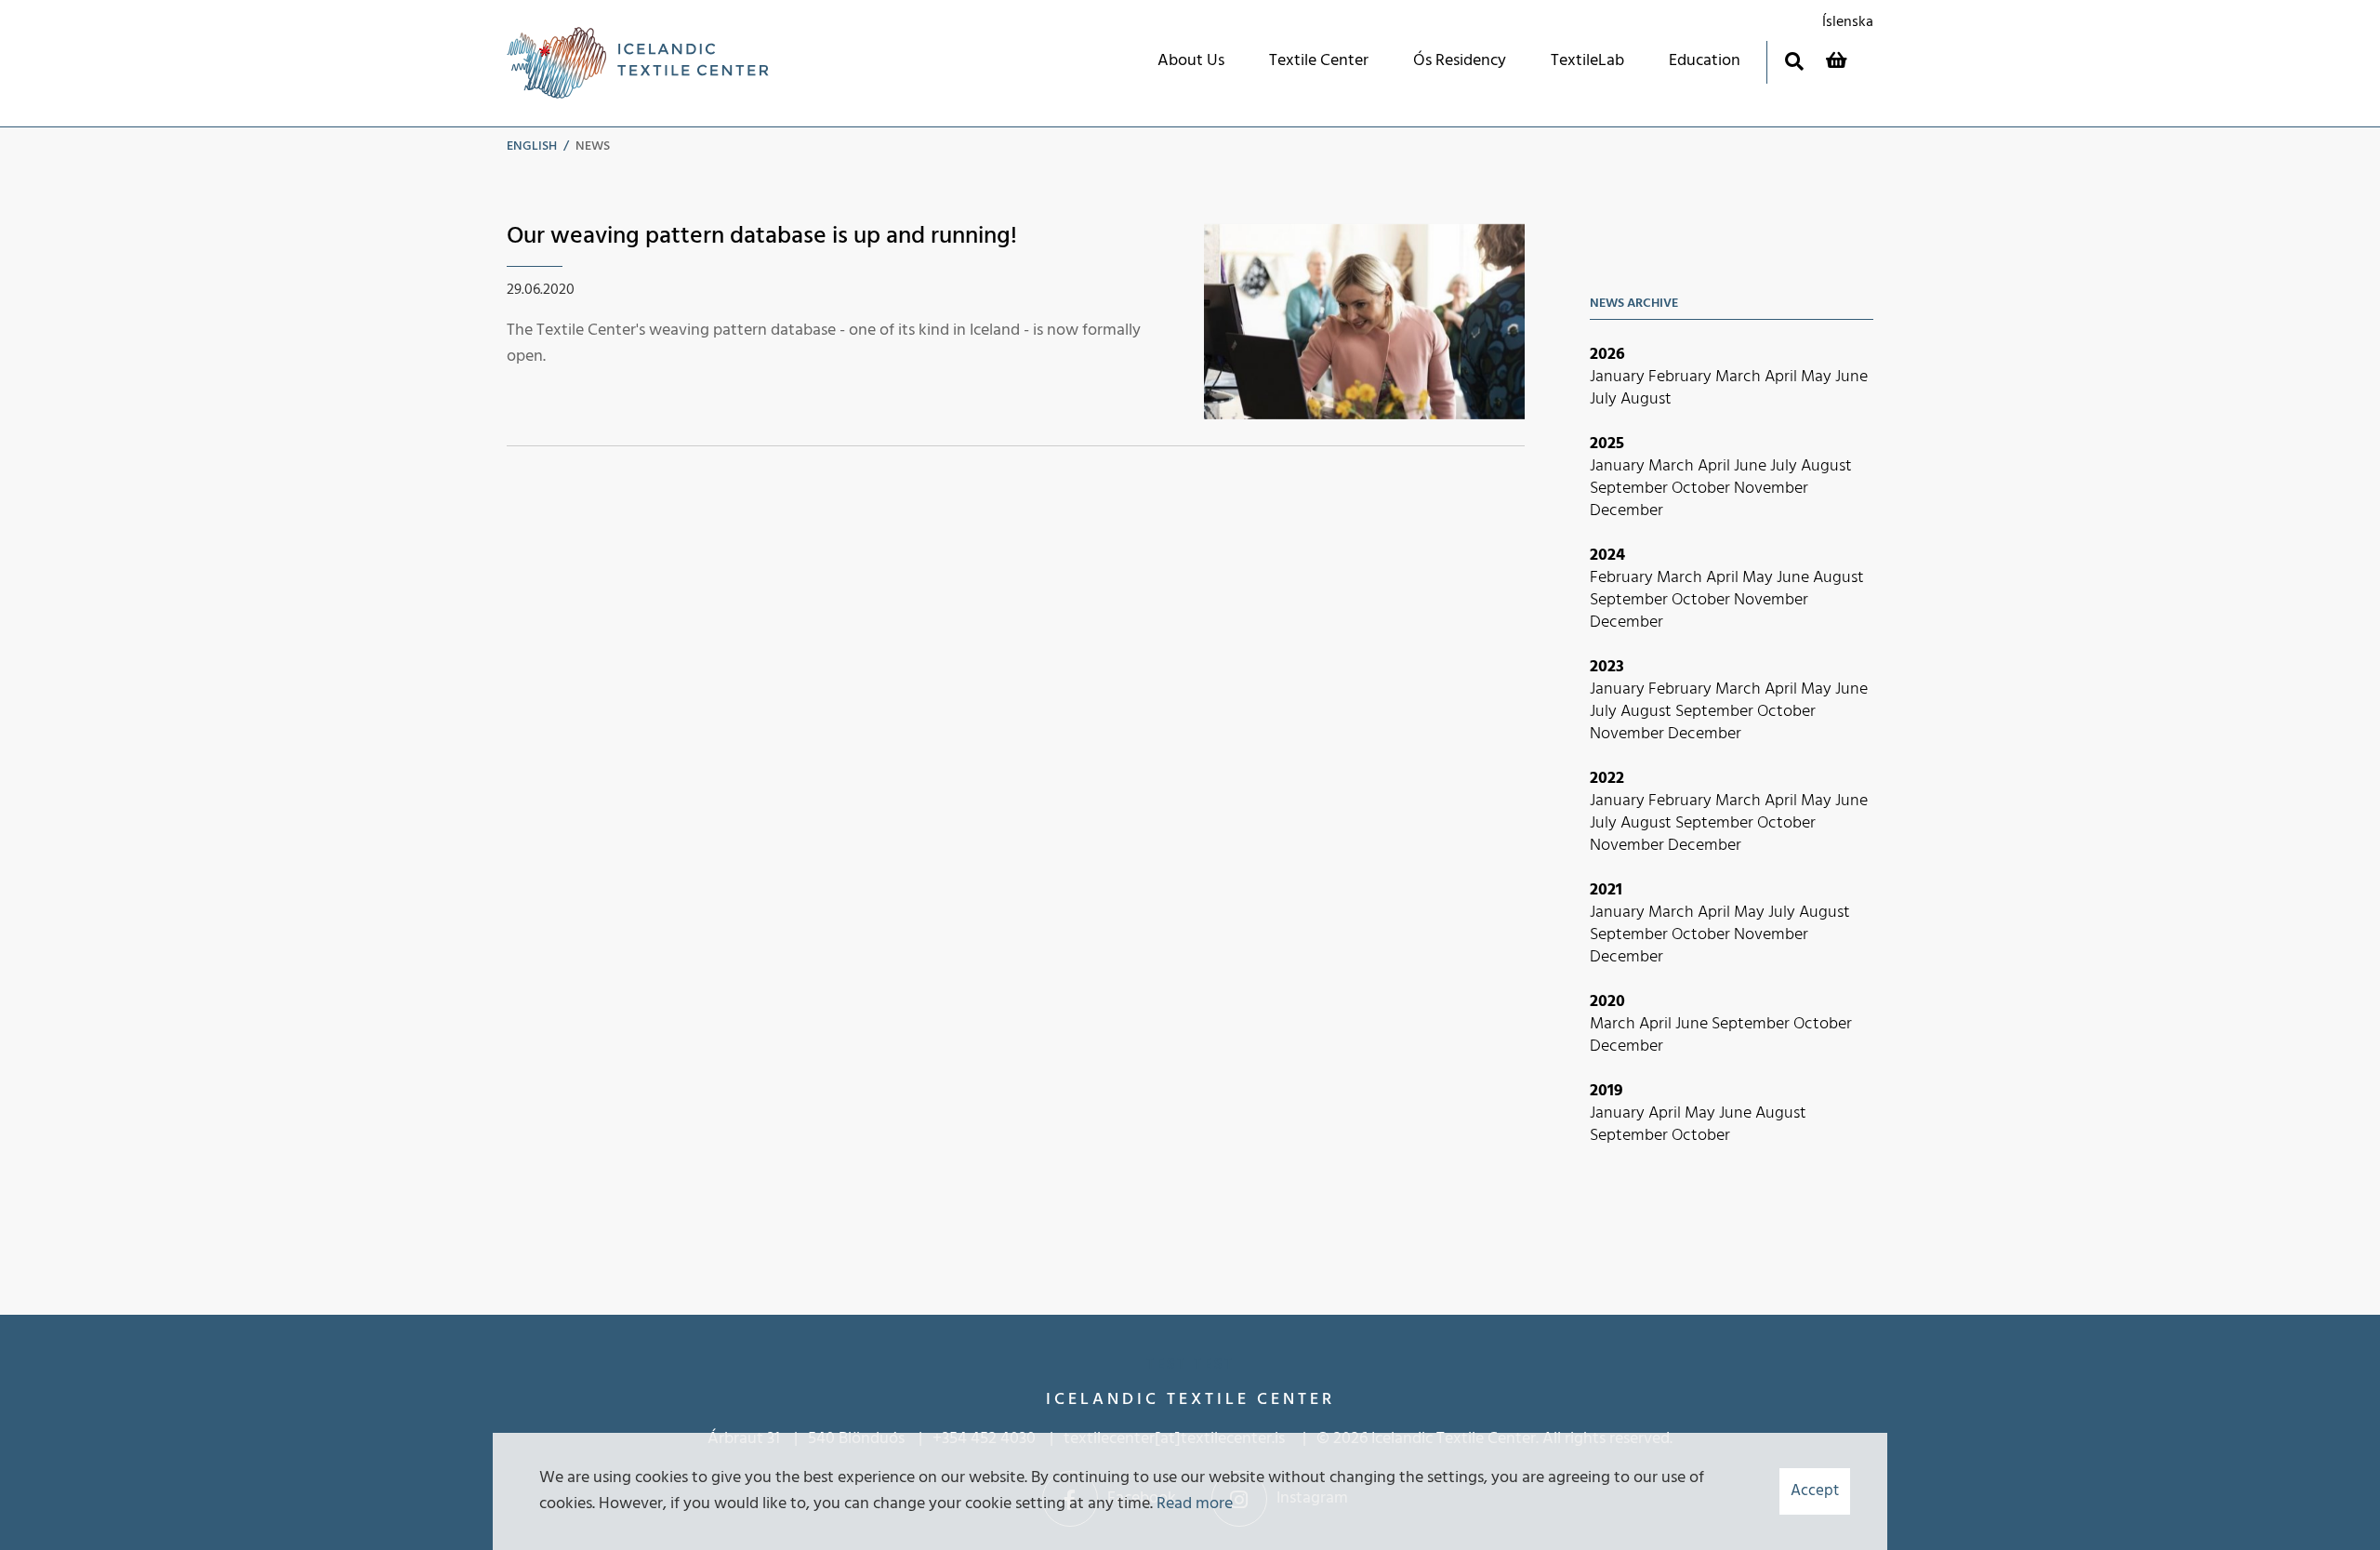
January (1619, 377)
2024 (1607, 556)
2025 (1607, 444)
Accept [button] (1815, 1491)
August (1646, 399)
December (1626, 511)
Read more (1195, 1504)
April (1783, 377)
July (1605, 399)
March (1740, 377)
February (1682, 377)
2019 (1606, 1091)
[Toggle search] (1794, 61)
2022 (1607, 779)
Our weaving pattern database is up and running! (762, 237)
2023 (1607, 667)
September (1631, 489)
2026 (1607, 355)
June (1851, 377)
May (1818, 377)
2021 (1606, 890)
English (532, 146)
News (593, 146)
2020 (1607, 1002)
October (1703, 489)
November (1771, 489)
